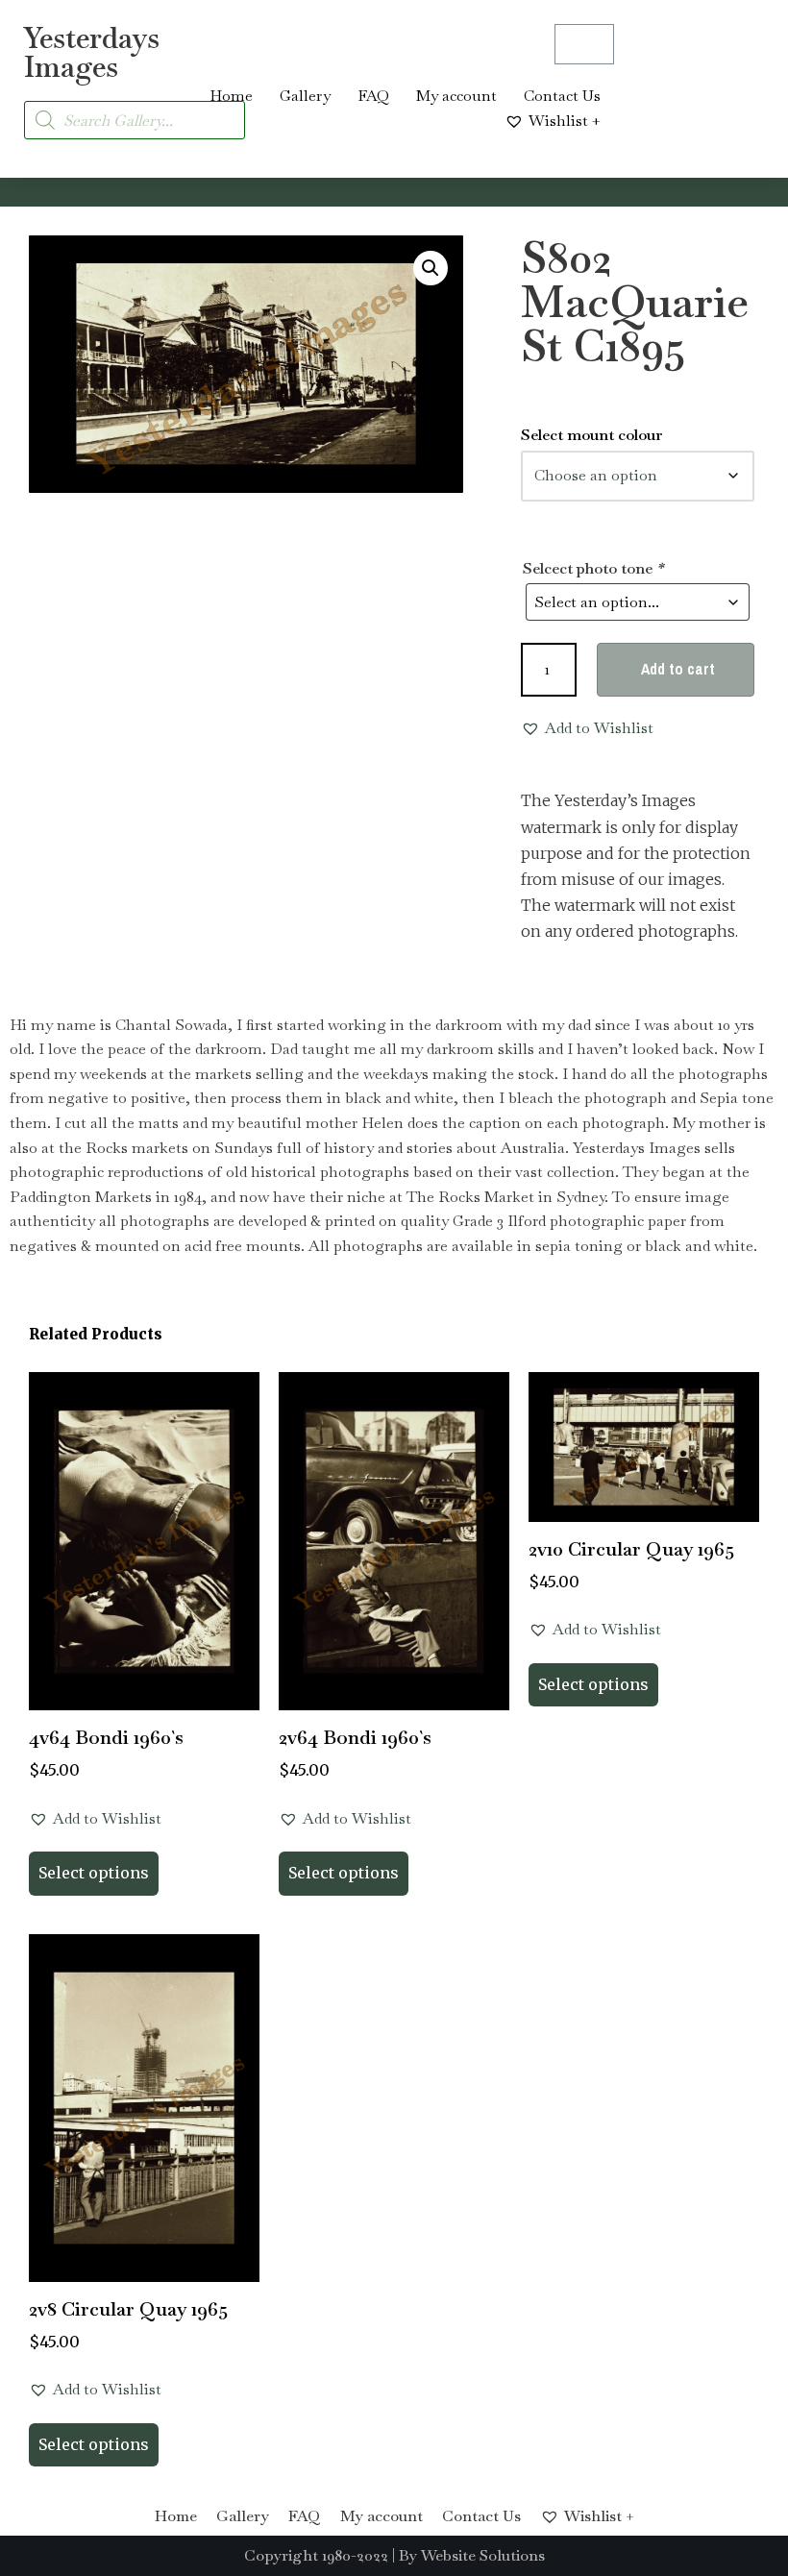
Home (231, 96)
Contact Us (562, 96)
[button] (431, 268)
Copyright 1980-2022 (316, 2555)
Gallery (305, 96)
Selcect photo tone (593, 568)
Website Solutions (483, 2555)
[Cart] (584, 44)
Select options (94, 1873)
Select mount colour (592, 435)
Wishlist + (565, 121)
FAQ (373, 96)
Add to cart (678, 669)
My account (456, 96)
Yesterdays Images (92, 52)
